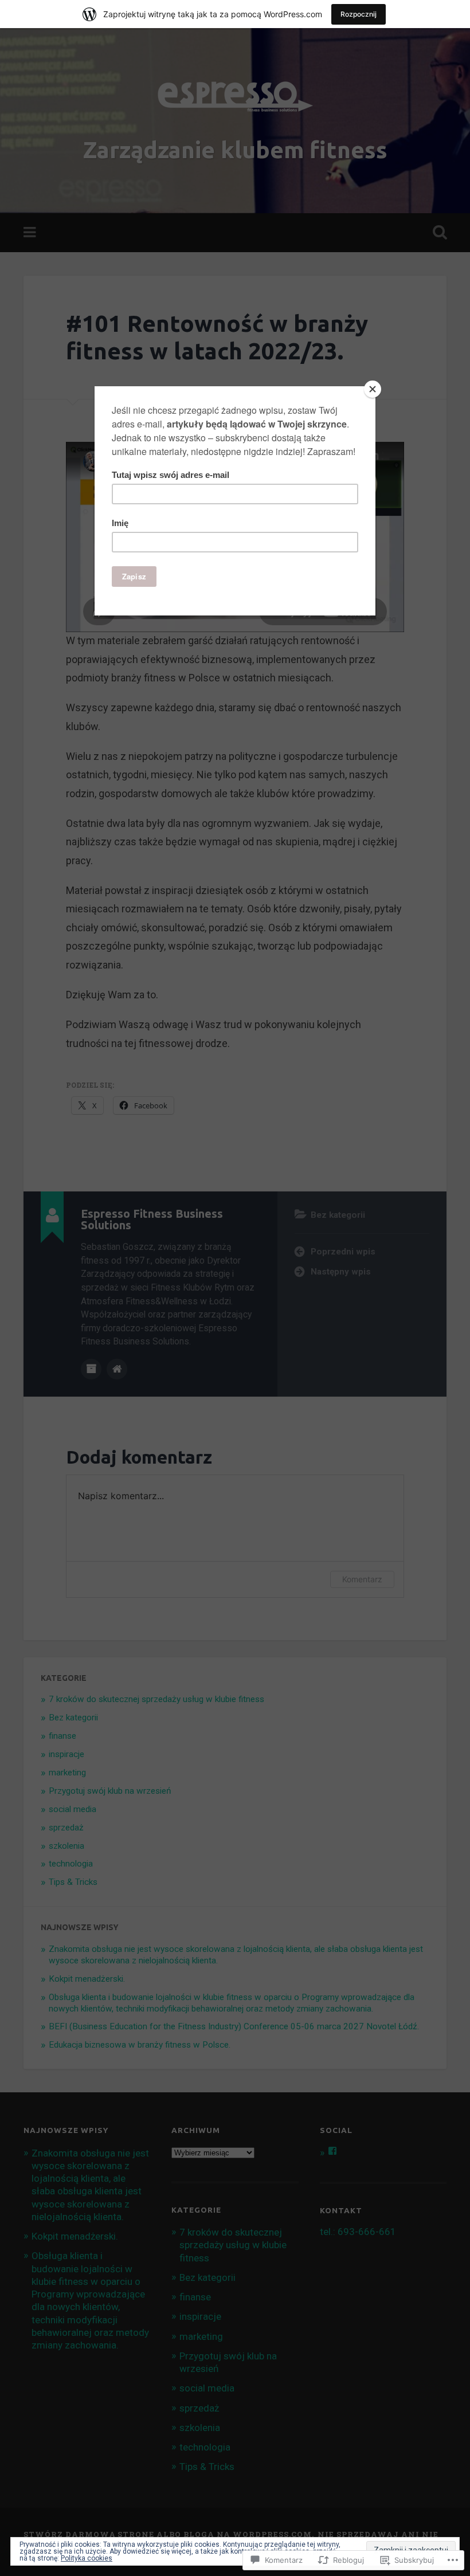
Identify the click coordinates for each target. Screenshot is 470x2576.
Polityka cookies (87, 2558)
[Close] (373, 389)
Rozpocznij (359, 14)
